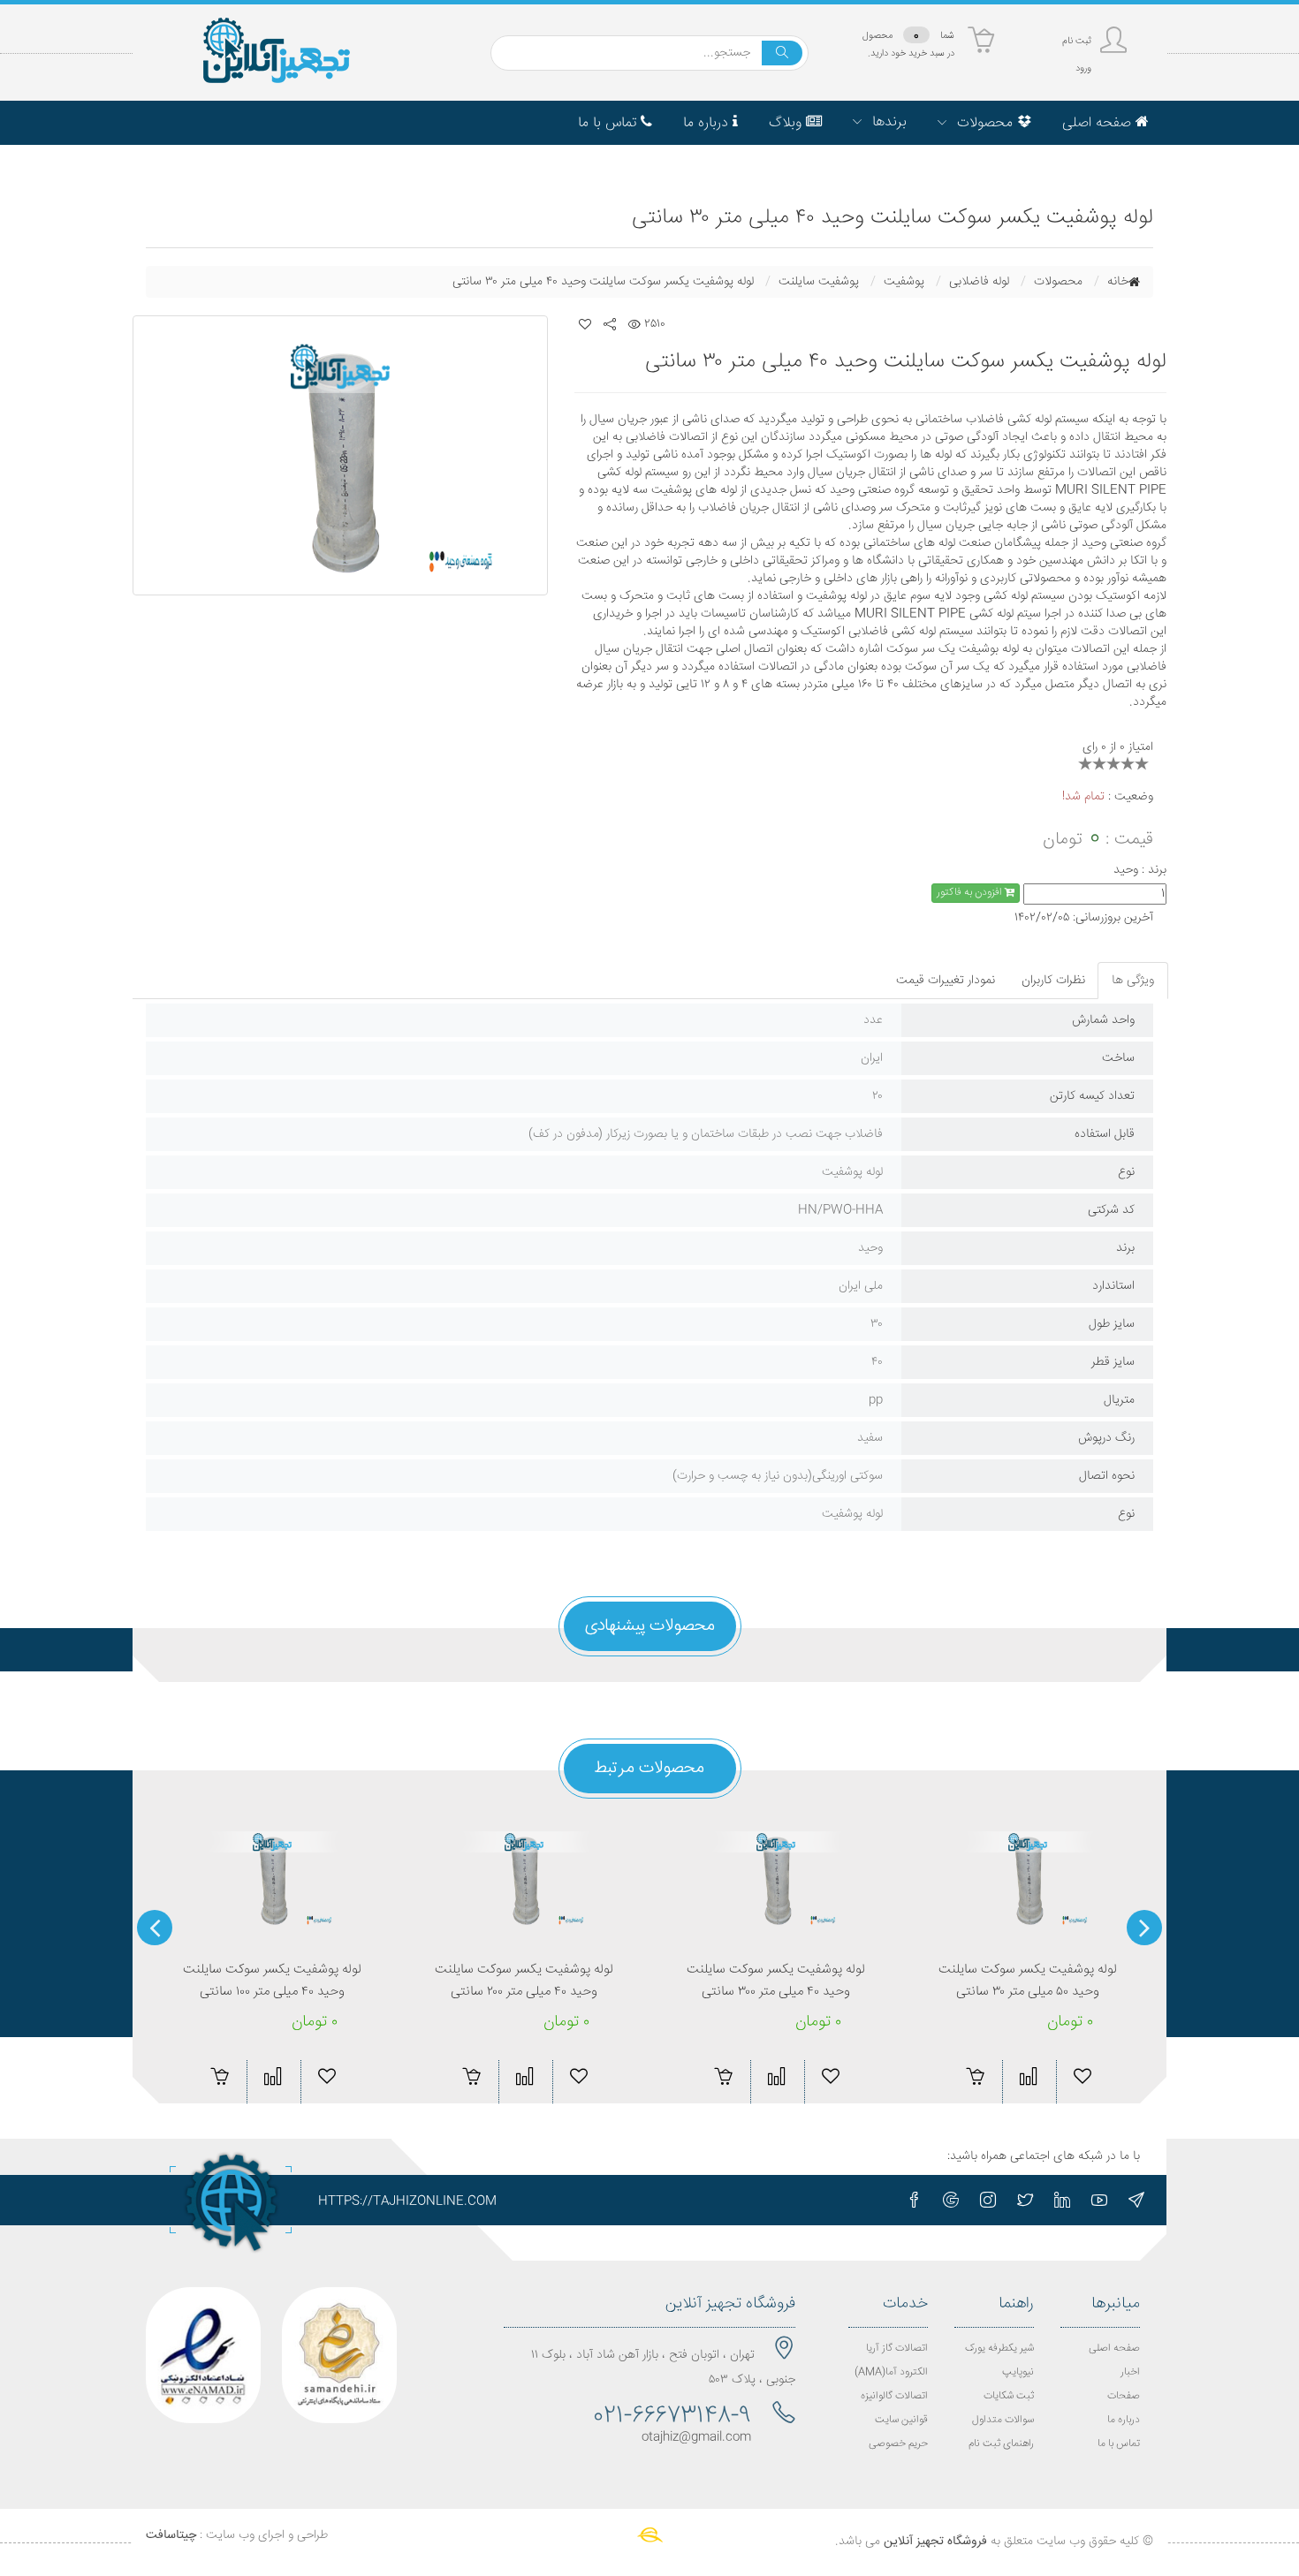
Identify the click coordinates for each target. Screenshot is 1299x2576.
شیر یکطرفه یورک (999, 2349)
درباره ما (1124, 2420)
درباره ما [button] (708, 123)
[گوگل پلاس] (951, 2200)
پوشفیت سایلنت (819, 282)
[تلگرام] (1136, 2200)
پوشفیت (904, 282)
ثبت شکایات (1009, 2396)
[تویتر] (1025, 2200)
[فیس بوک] (914, 2200)
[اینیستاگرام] (988, 2200)
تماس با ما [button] (609, 123)
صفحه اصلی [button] (1099, 123)
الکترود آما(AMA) (891, 2372)
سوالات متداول (1003, 2420)
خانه (1118, 282)
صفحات (1124, 2396)
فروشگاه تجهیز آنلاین (935, 2542)
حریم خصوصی (898, 2444)
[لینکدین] (1062, 2200)
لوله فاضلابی (979, 282)
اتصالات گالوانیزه (894, 2396)
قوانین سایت (901, 2420)
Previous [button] (1144, 1928)
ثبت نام (1077, 41)
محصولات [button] (985, 123)
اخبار (1130, 2372)
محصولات (1058, 282)
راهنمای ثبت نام (1001, 2444)
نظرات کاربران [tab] (1053, 981)
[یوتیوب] (1099, 2200)
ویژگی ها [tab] (1133, 981)
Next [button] (155, 1928)
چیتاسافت (171, 2535)
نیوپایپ (1018, 2372)
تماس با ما (1119, 2444)
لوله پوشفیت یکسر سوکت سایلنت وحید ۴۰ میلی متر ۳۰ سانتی (603, 282)
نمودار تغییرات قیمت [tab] (946, 981)
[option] (340, 455)
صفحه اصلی (1114, 2349)
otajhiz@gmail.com (696, 2437)
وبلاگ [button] (787, 123)
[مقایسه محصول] (273, 2076)
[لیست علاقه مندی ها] (585, 324)
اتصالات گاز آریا (897, 2349)
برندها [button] (887, 122)
